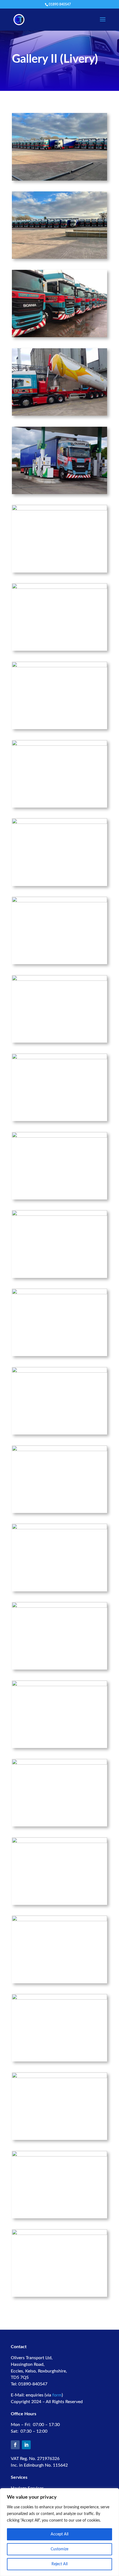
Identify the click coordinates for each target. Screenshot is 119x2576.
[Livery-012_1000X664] (59, 823)
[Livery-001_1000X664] (59, 180)
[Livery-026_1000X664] (59, 1920)
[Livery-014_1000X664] (59, 980)
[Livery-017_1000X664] (59, 1215)
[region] (59, 2532)
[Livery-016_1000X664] (59, 1137)
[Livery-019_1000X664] (59, 1372)
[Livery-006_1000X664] (59, 493)
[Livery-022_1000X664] (59, 1607)
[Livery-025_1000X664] (59, 1842)
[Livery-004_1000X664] (59, 336)
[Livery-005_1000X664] (59, 415)
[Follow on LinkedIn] (26, 2445)
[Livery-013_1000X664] (59, 901)
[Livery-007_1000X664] (59, 509)
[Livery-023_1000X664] (59, 1685)
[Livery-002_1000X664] (59, 258)
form (57, 2395)
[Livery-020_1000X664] (59, 1450)
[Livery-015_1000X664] (59, 1058)
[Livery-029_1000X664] (59, 2155)
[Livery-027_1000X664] (59, 1998)
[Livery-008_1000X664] (59, 588)
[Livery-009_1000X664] (59, 666)
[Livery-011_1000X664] (59, 745)
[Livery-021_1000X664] (59, 1528)
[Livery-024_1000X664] (59, 1763)
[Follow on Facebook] (15, 2445)
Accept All (59, 2534)
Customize (59, 2549)
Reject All (59, 2564)
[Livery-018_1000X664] (59, 1293)
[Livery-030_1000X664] (59, 2234)
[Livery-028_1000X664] (59, 2077)
